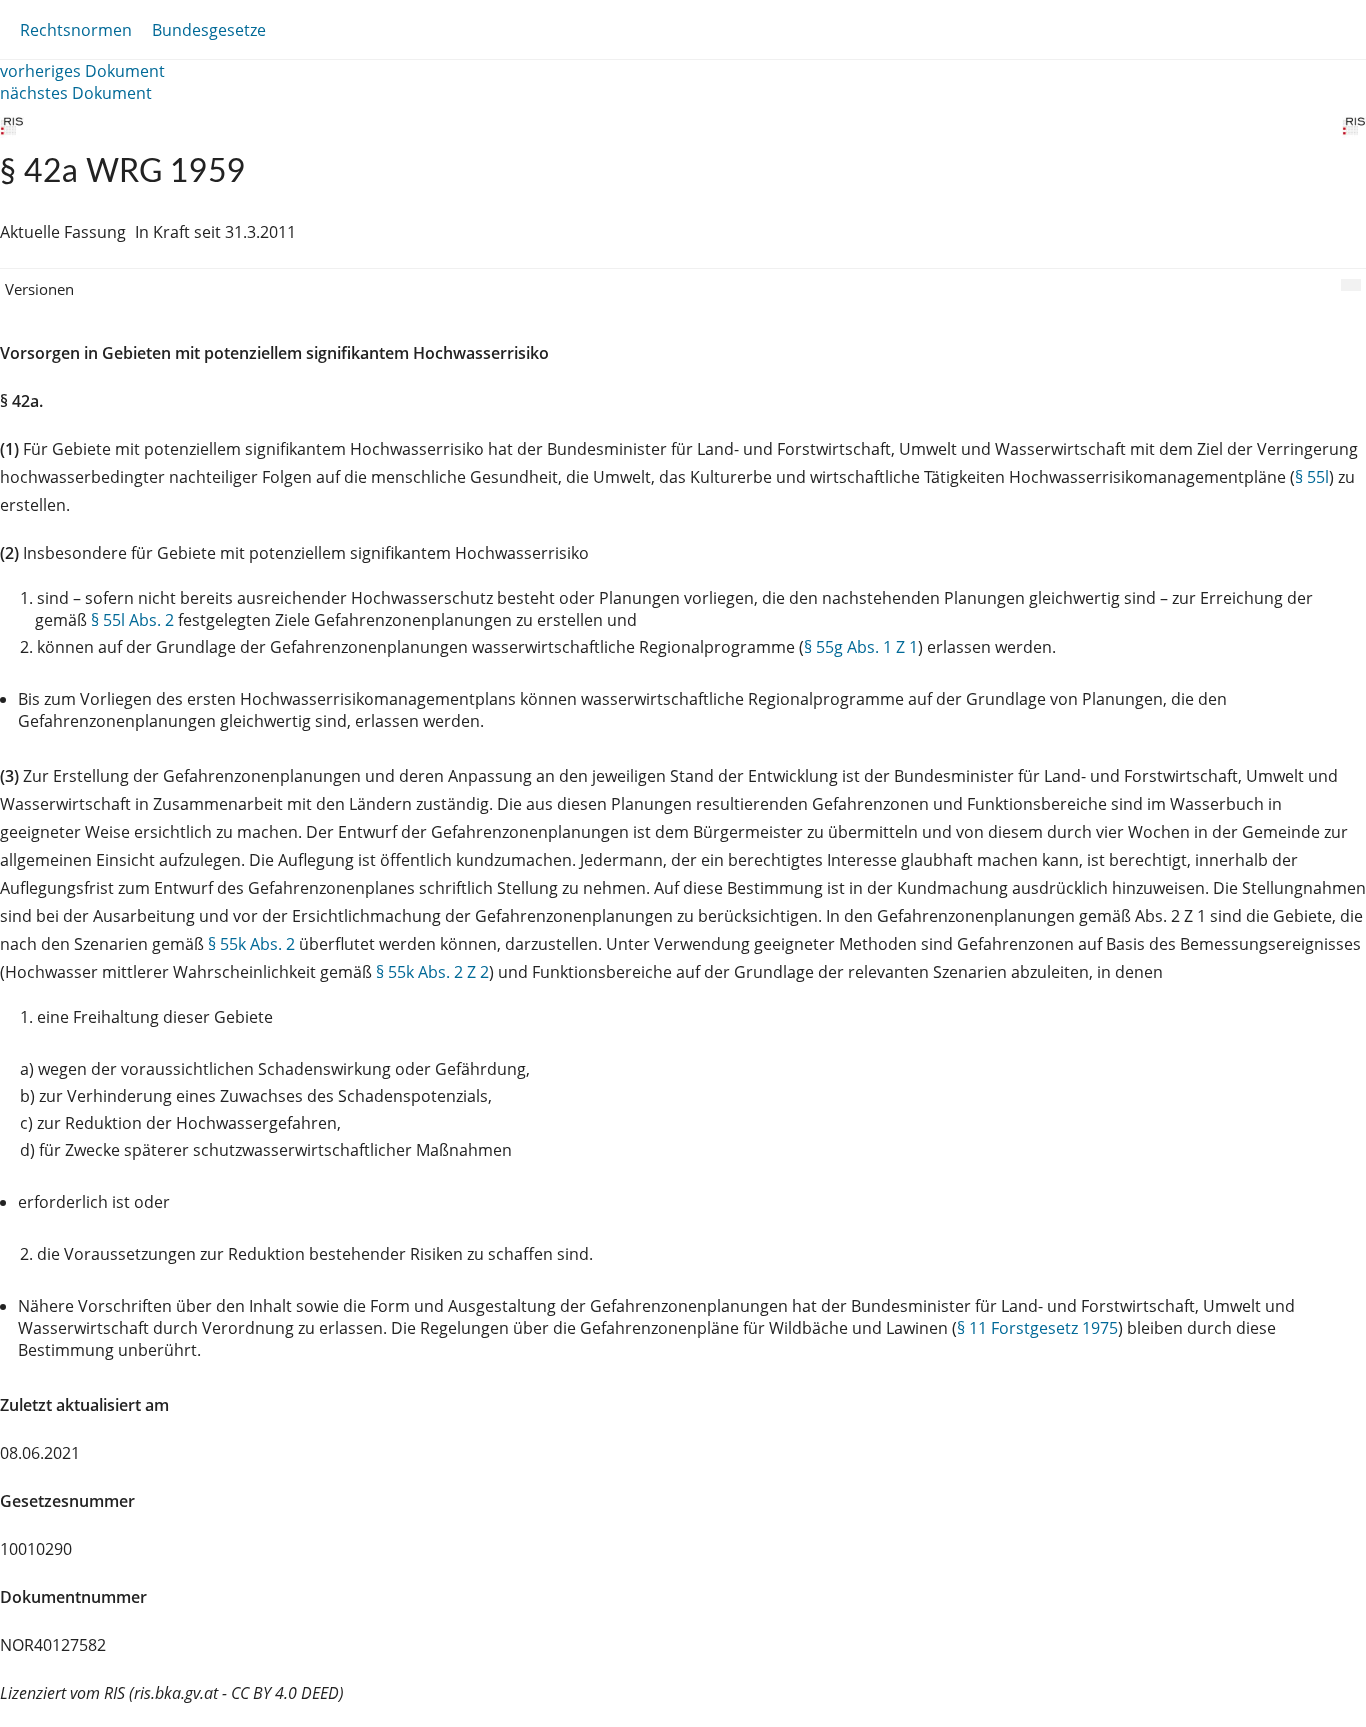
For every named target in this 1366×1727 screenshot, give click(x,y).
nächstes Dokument (76, 93)
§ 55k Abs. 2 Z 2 (432, 972)
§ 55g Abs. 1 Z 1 (861, 647)
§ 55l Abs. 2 (132, 620)
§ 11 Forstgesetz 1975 (1037, 1328)
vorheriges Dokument (82, 71)
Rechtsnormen (76, 30)
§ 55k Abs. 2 (251, 944)
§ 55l (1312, 477)
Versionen (39, 289)
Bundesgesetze (209, 30)
